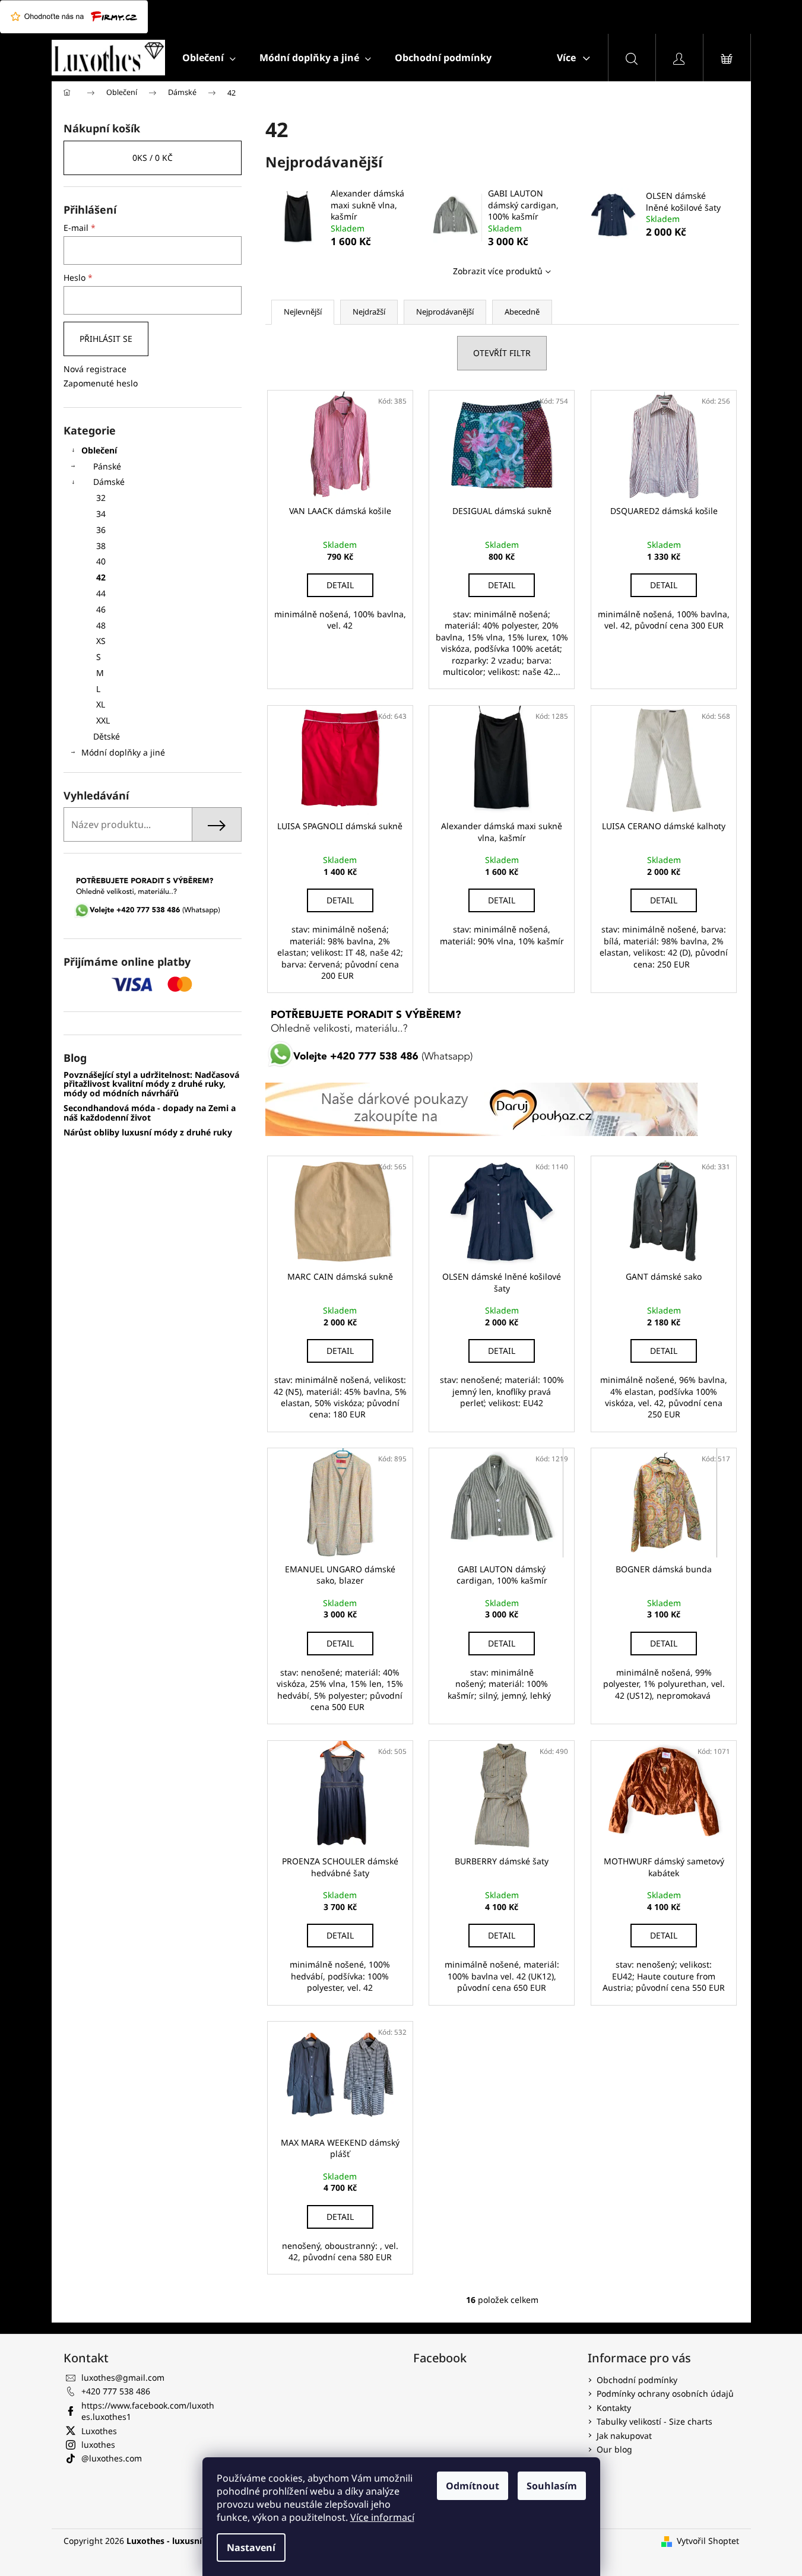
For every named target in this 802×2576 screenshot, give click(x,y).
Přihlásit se (106, 339)
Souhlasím (552, 2486)
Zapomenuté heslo (101, 383)
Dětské (107, 736)
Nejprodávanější (445, 312)
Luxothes (99, 2431)
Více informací (382, 2517)
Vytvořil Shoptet (708, 2541)
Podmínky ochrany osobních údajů (665, 2393)
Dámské (109, 482)
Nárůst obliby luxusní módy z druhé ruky (148, 1132)
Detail (340, 585)
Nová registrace (95, 369)
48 (101, 625)
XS (101, 641)
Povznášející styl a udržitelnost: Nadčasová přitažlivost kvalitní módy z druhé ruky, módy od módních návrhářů (151, 1084)
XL (101, 704)
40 (101, 561)
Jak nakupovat (624, 2436)
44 (101, 593)
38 (101, 546)
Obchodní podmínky (637, 2380)
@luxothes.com (112, 2458)
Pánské (107, 466)
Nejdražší (369, 312)
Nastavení (251, 2548)
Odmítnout (473, 2486)
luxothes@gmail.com (123, 2377)
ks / (153, 158)
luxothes (98, 2445)
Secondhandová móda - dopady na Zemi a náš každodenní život (150, 1113)
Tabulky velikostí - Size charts (654, 2421)
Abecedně (522, 312)
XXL (103, 720)
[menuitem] (209, 58)
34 (101, 514)
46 (101, 609)
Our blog (614, 2449)
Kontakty (614, 2408)
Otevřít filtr (502, 353)
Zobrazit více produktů (498, 271)
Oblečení (99, 450)
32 (101, 498)
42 (101, 577)
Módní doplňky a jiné (123, 752)
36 (101, 530)
